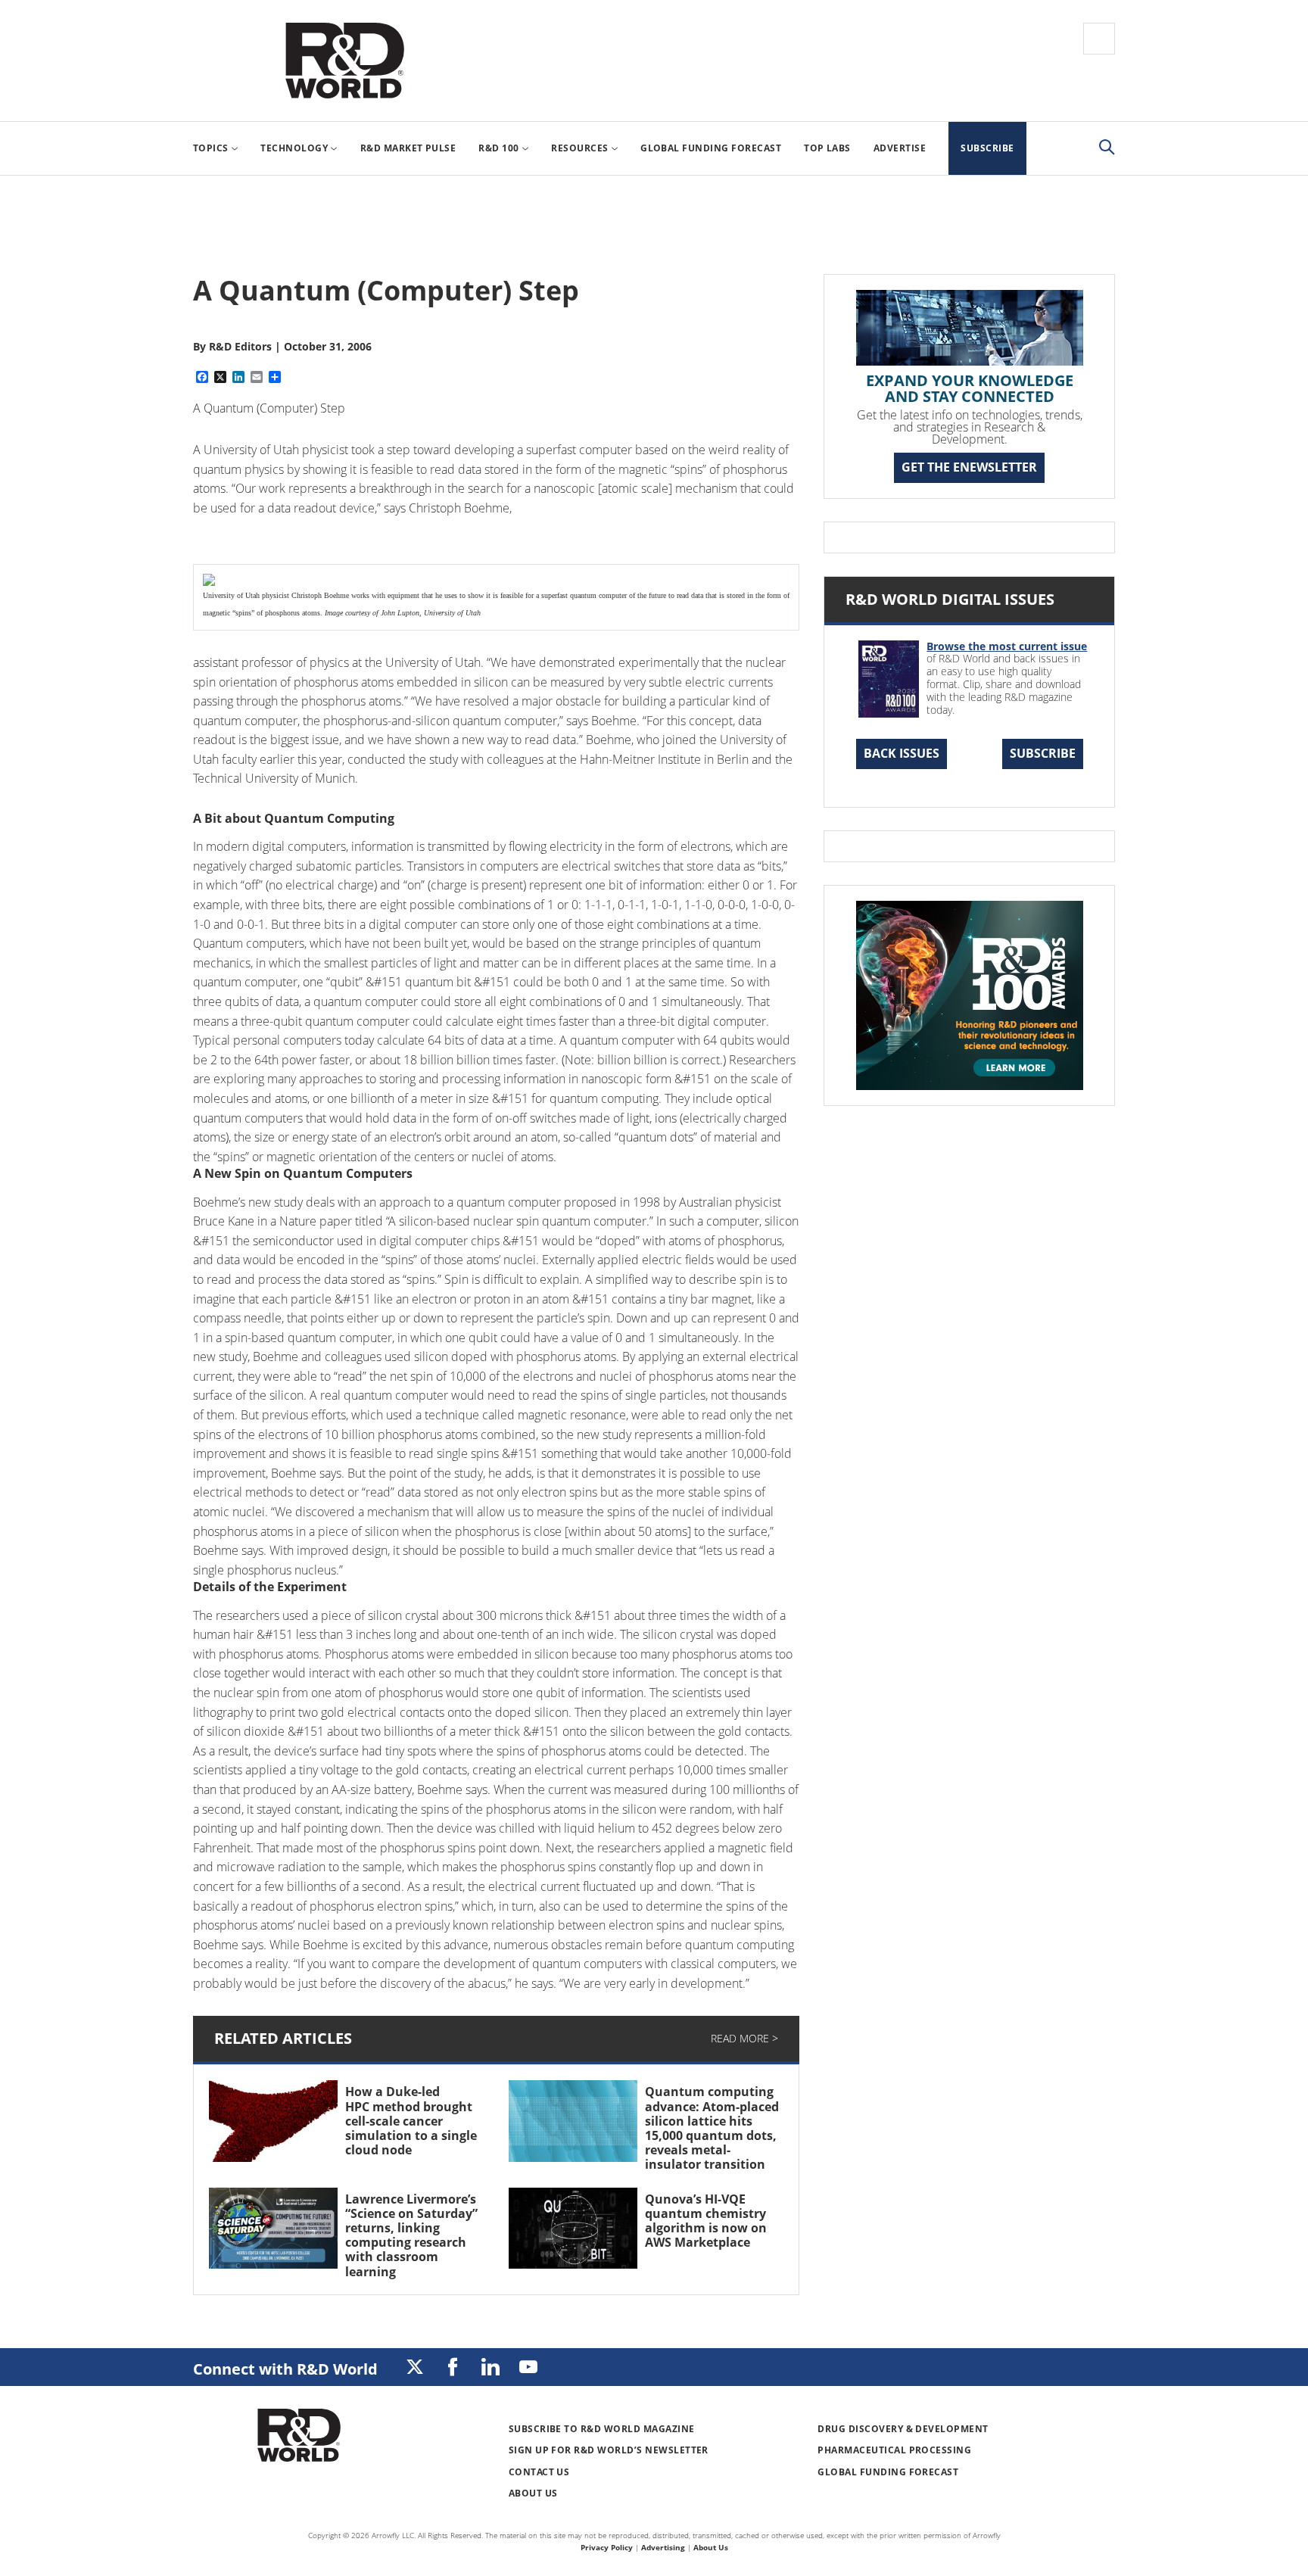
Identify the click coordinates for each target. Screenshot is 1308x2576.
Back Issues (902, 753)
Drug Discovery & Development (903, 2429)
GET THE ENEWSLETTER (969, 467)
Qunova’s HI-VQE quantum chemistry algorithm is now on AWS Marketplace (706, 2221)
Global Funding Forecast (888, 2472)
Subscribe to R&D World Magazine (602, 2429)
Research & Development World (344, 61)
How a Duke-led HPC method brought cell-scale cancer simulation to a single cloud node (411, 2121)
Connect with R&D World (285, 2369)
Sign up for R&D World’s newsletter (609, 2450)
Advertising (663, 2547)
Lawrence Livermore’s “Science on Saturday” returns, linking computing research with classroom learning (411, 2235)
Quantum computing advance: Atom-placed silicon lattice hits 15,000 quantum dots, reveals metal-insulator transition (712, 2128)
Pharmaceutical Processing (894, 2450)
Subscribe (1043, 753)
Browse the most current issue (1007, 646)
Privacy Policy (607, 2547)
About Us (533, 2493)
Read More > (744, 2038)
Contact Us (539, 2472)
